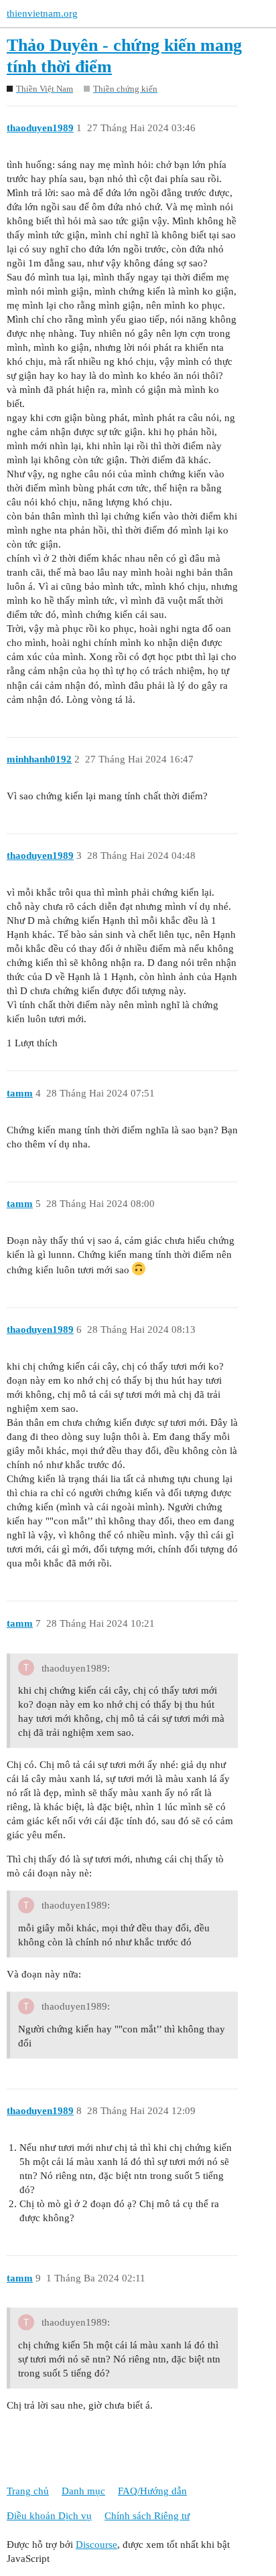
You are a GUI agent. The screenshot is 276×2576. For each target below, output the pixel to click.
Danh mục (83, 2491)
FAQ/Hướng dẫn (152, 2491)
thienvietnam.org (42, 13)
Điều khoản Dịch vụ (49, 2516)
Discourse (96, 2545)
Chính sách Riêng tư (147, 2516)
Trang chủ (28, 2491)
